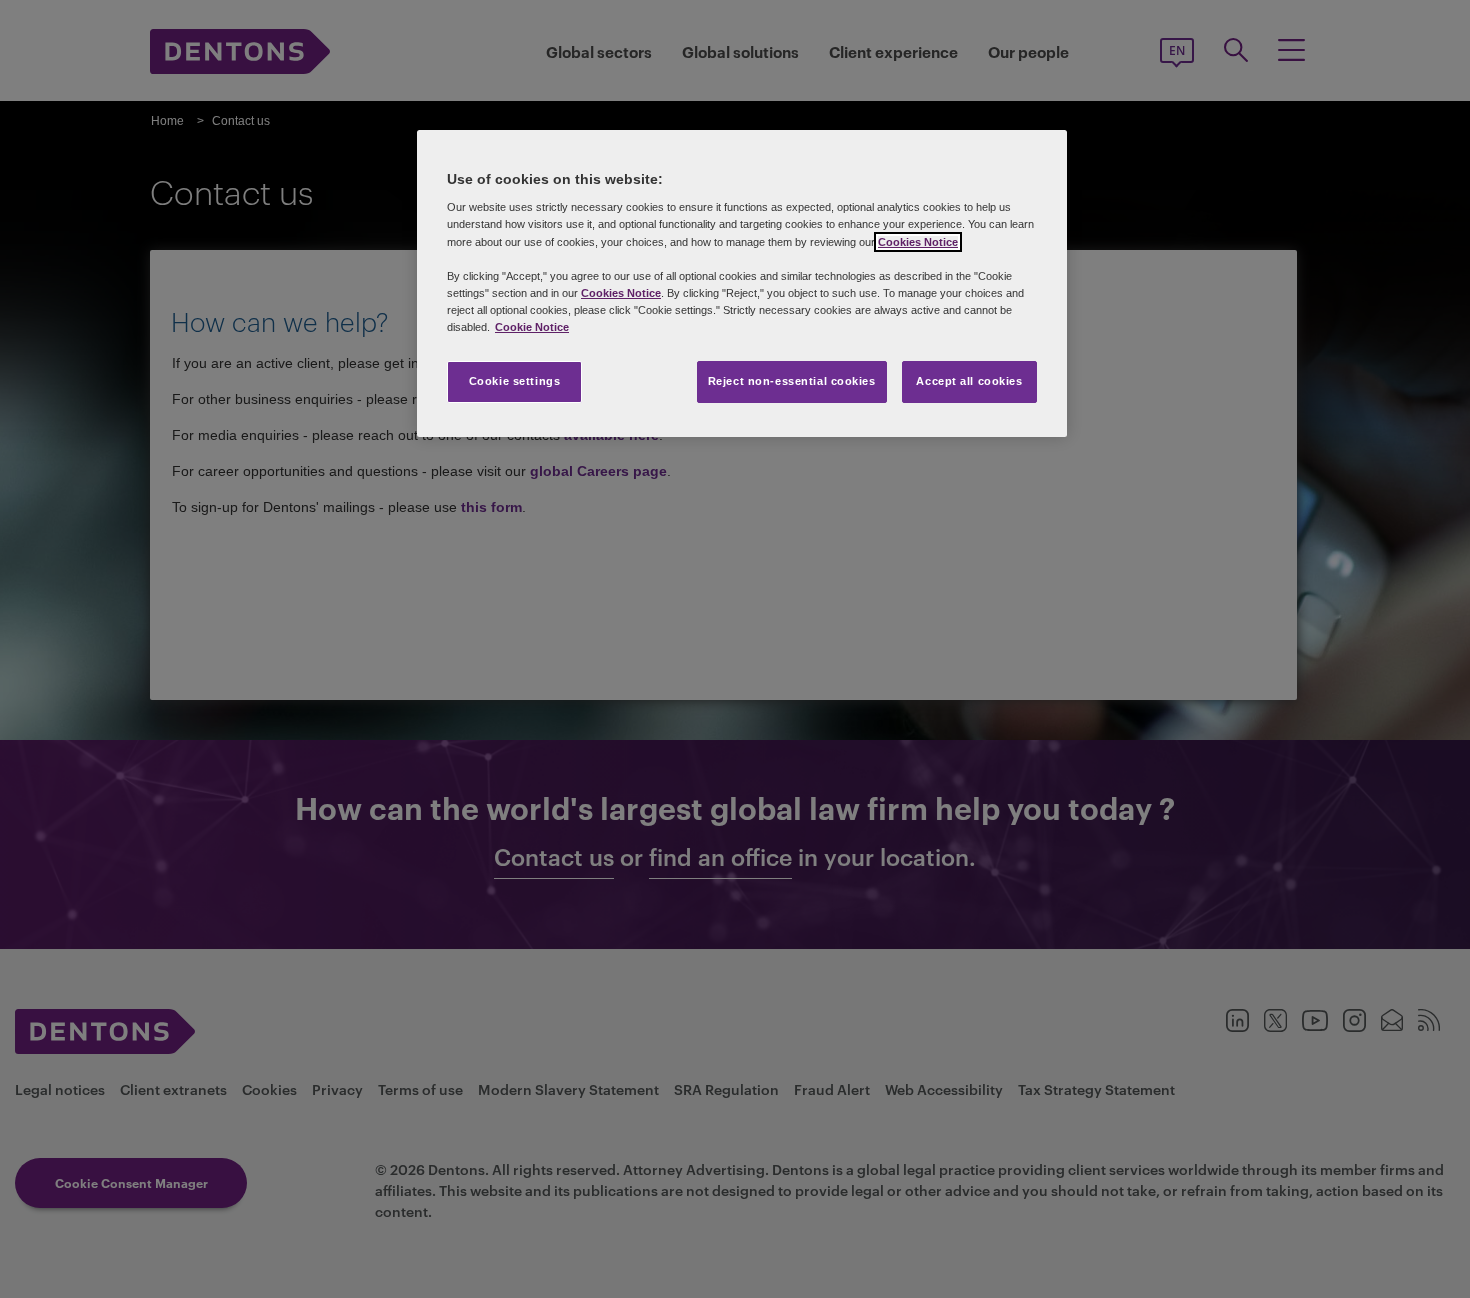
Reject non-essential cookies (792, 381)
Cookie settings (515, 381)
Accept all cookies (969, 381)
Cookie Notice (532, 327)
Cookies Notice (918, 242)
